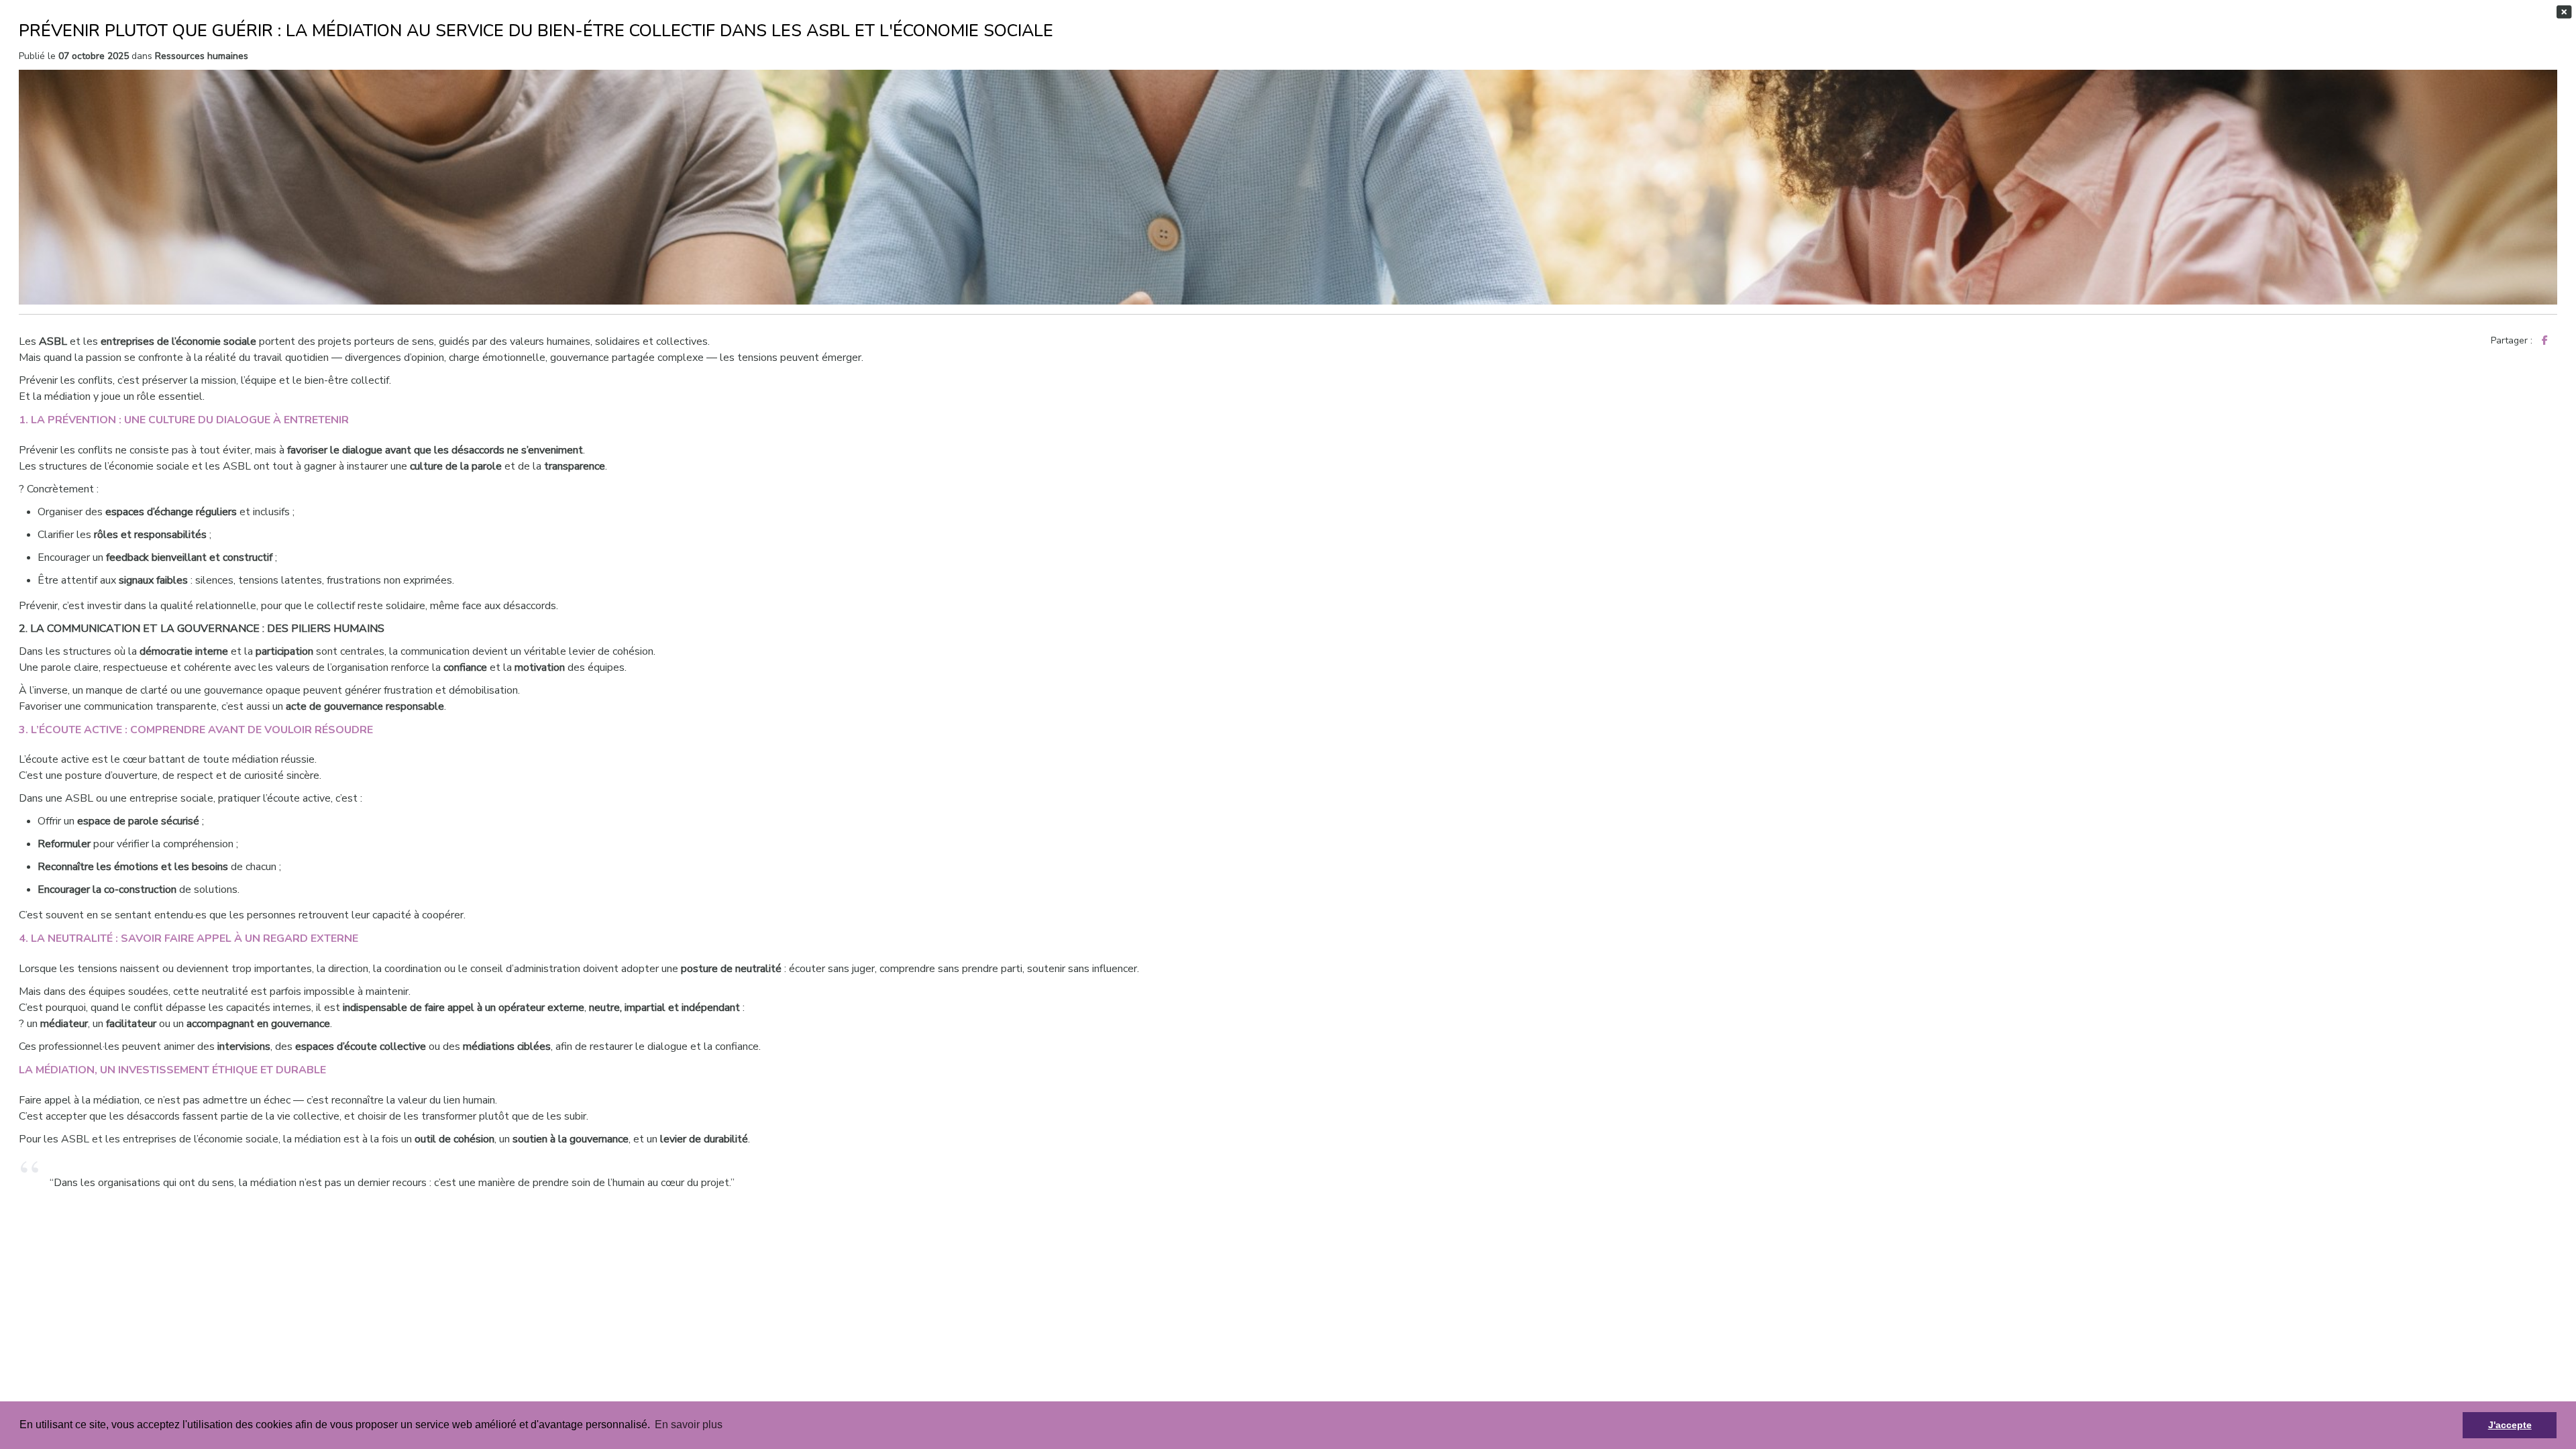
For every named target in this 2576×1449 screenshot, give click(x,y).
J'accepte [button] (2510, 1425)
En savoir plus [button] (689, 1425)
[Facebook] (2545, 340)
